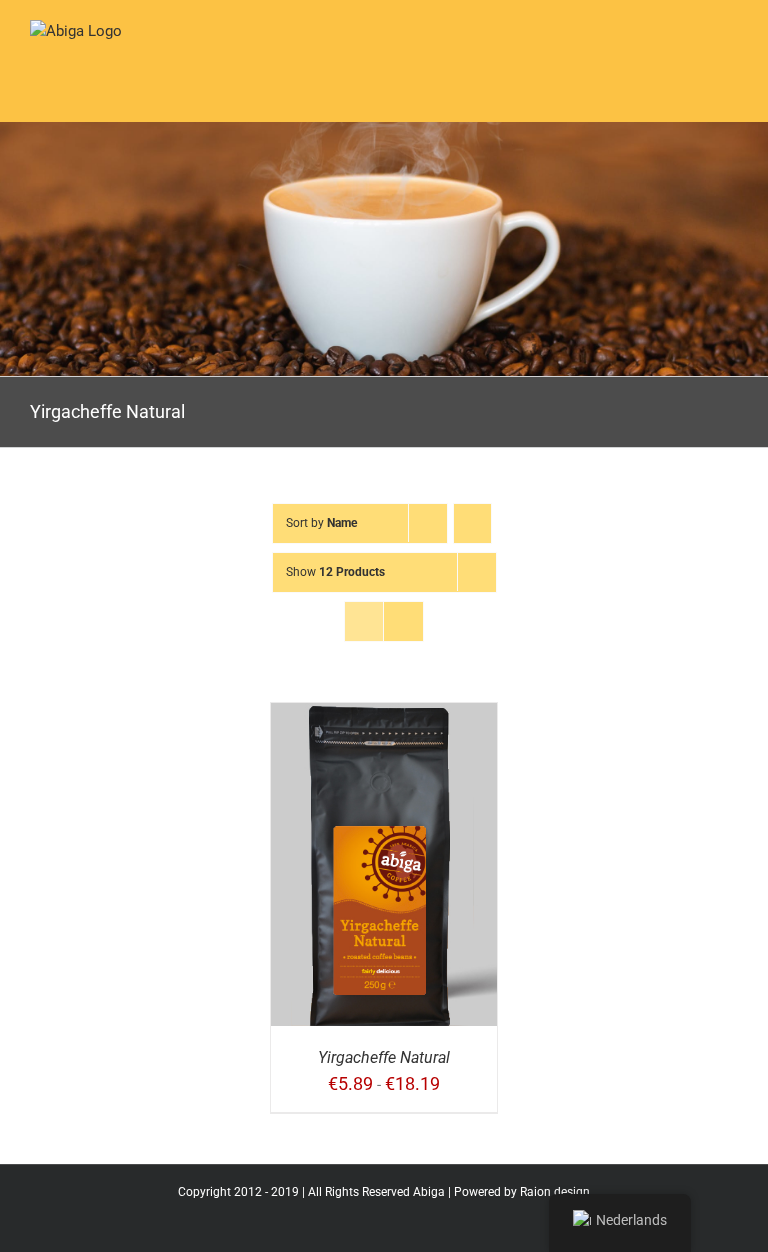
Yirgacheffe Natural (384, 1057)
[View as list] (403, 621)
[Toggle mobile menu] (730, 53)
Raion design (555, 1192)
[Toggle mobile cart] (658, 53)
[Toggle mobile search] (694, 53)
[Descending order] (472, 523)
